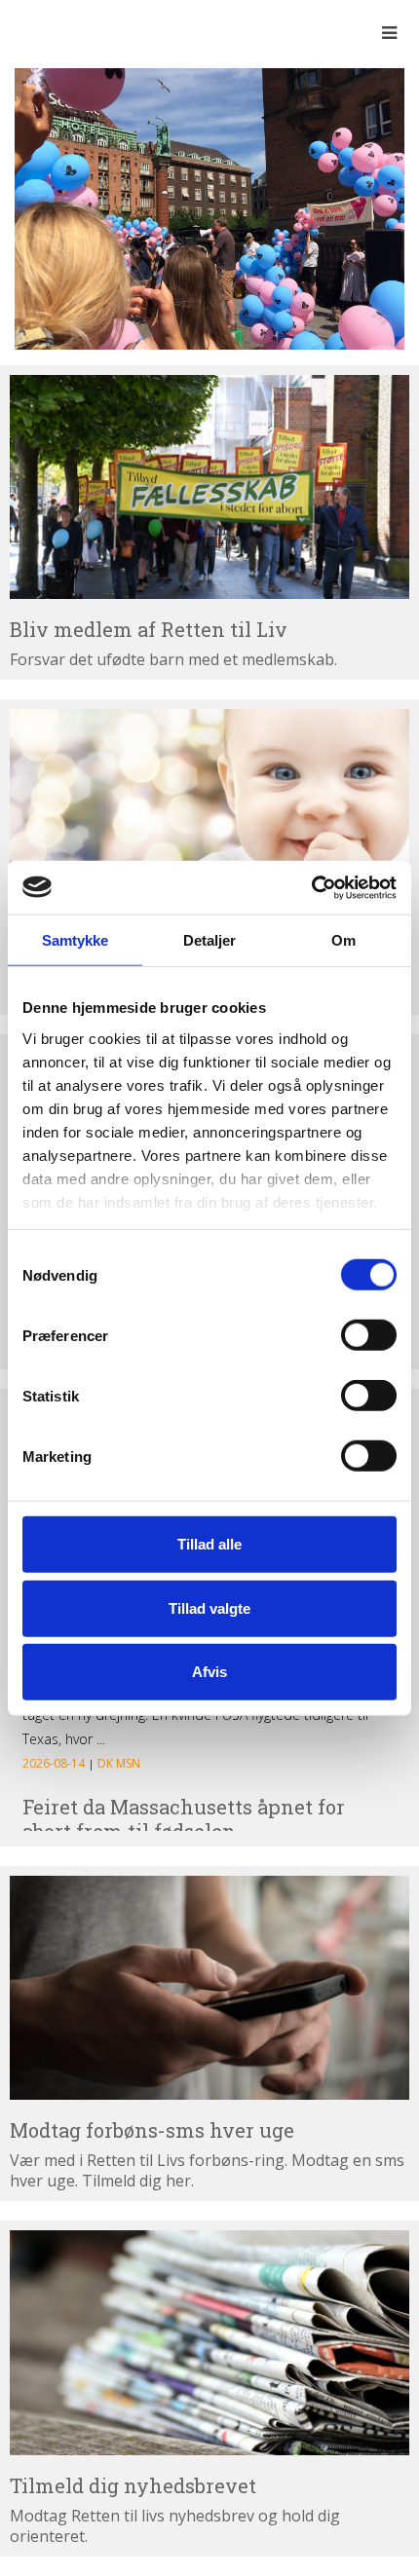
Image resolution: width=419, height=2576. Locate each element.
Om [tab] (343, 940)
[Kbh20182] (209, 207)
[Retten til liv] (68, 32)
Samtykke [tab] (76, 940)
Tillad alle (209, 1544)
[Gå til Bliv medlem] (209, 487)
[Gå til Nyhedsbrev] (209, 2343)
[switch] (369, 1335)
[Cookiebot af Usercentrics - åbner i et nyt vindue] (311, 887)
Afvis (209, 1672)
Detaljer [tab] (210, 940)
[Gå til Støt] (209, 821)
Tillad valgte (209, 1607)
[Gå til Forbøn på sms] (209, 1988)
